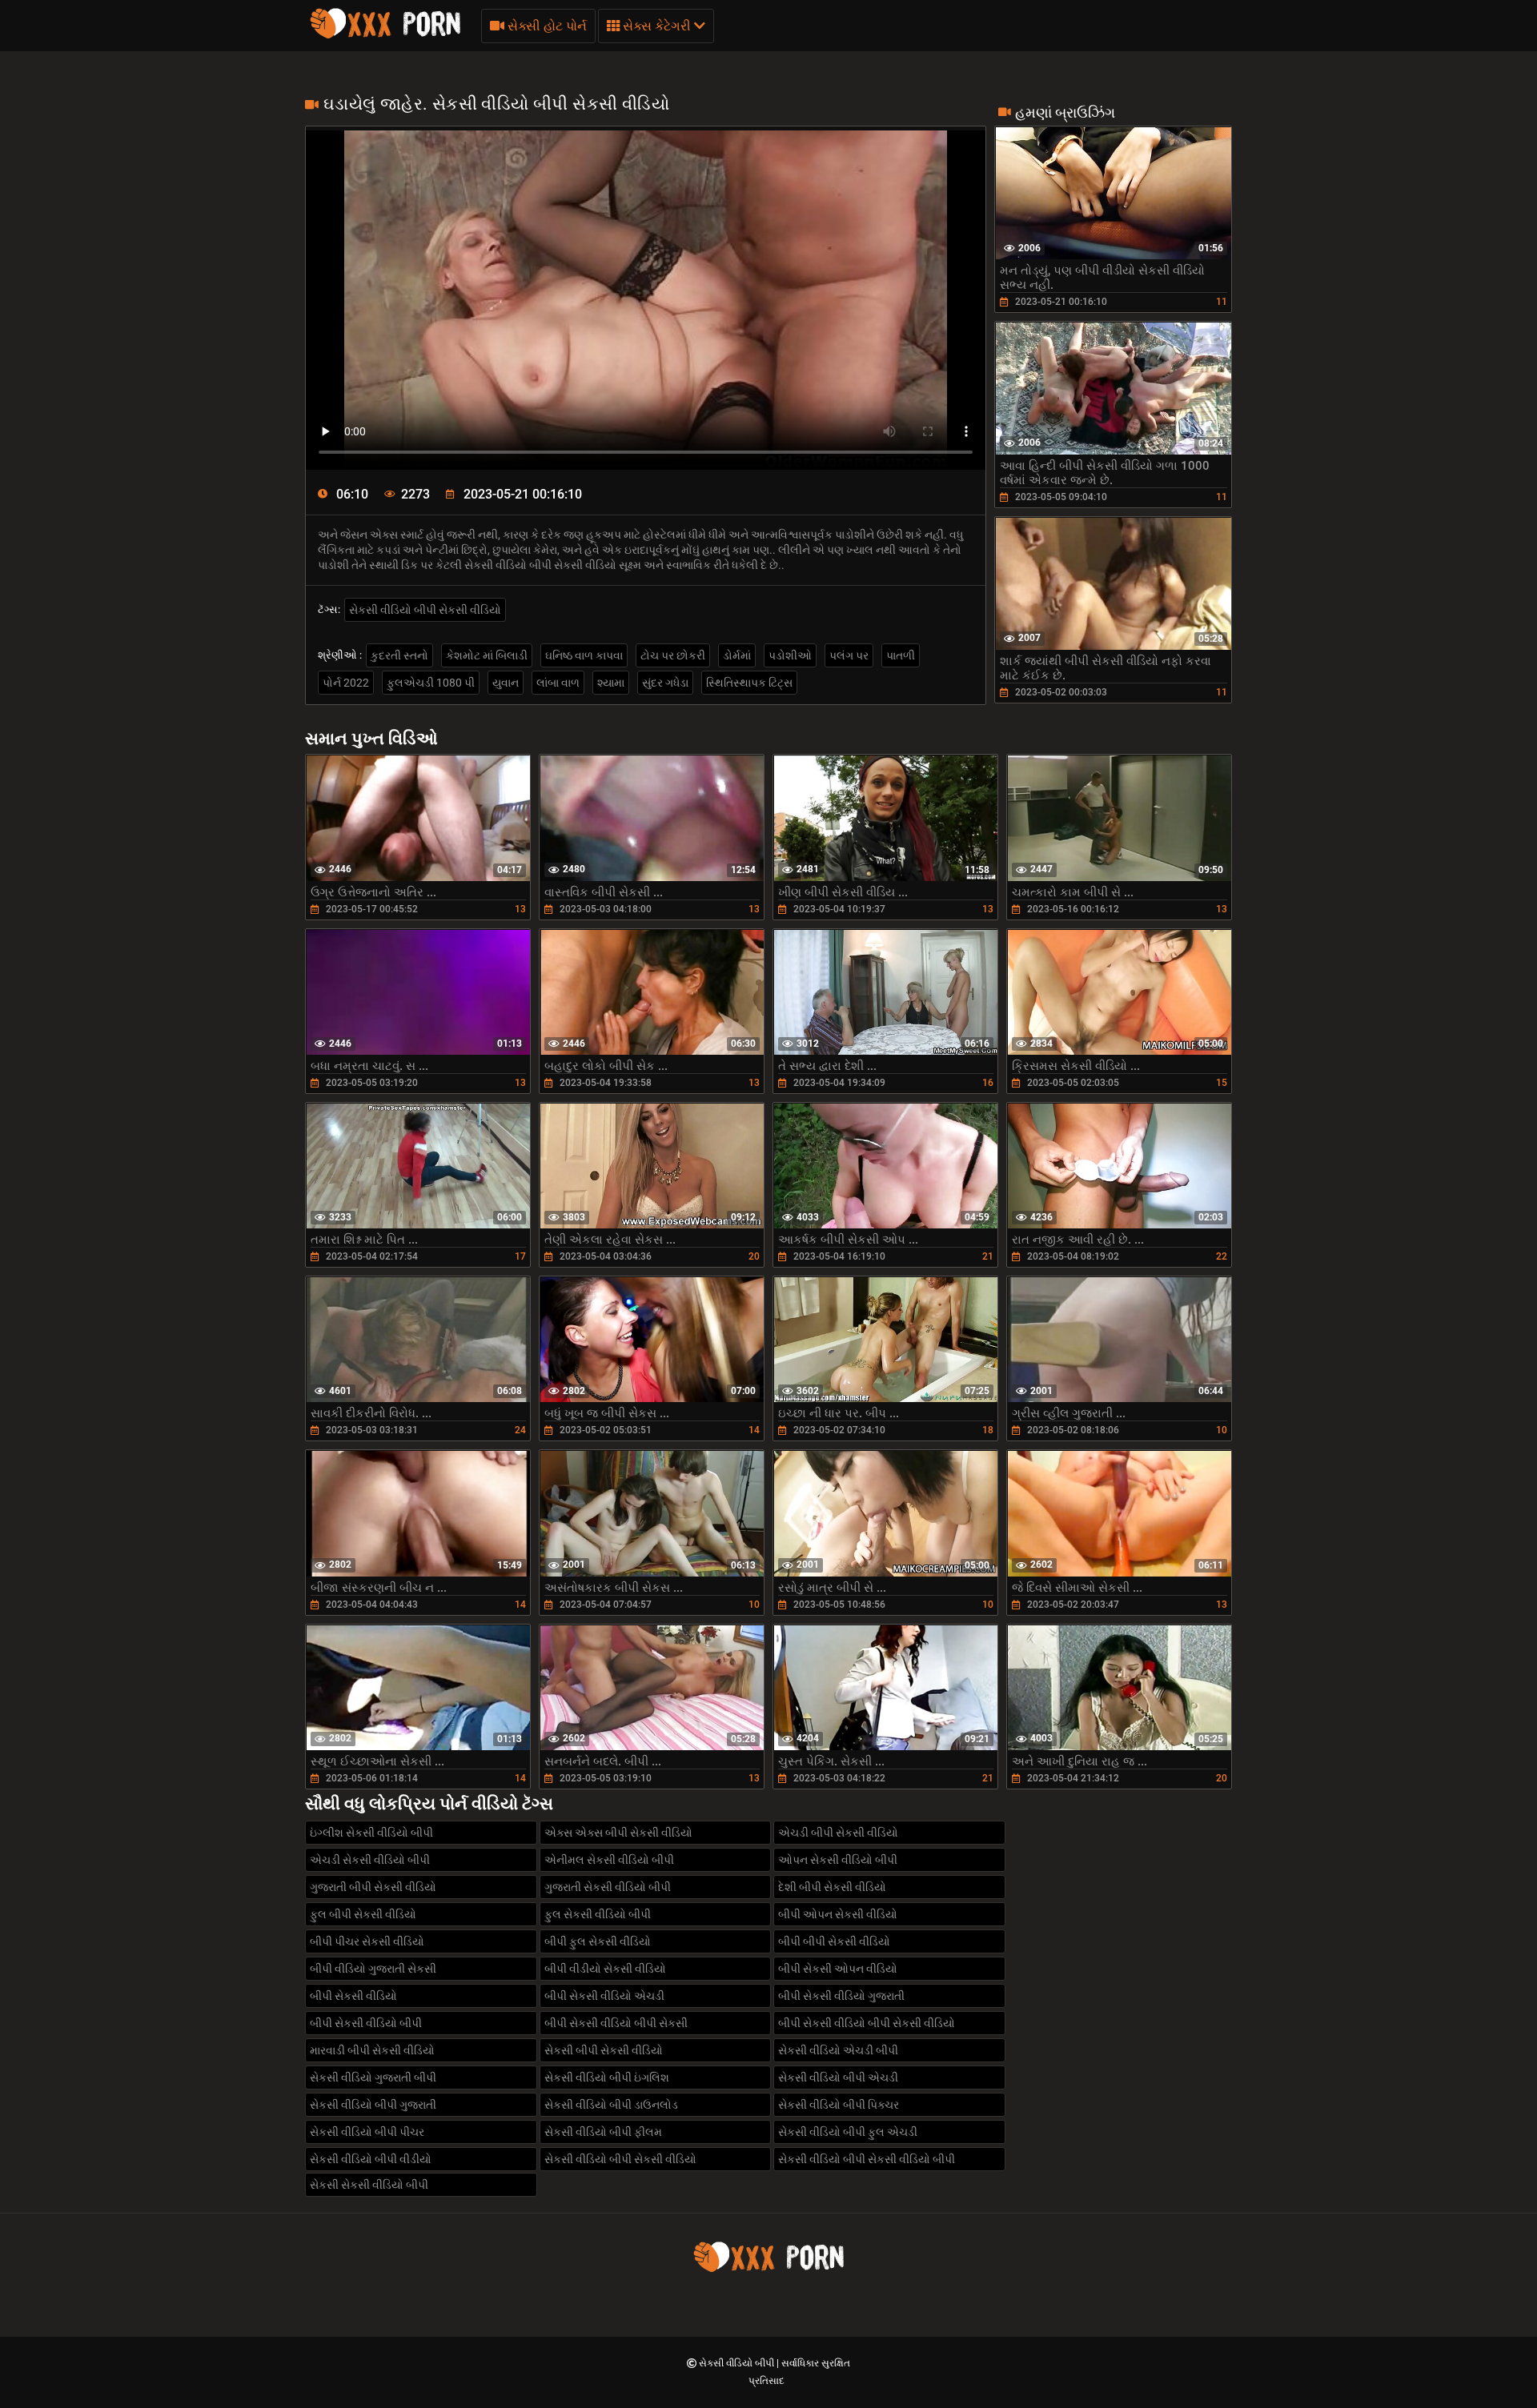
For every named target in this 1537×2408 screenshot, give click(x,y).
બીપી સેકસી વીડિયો (353, 1996)
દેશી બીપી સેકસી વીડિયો (832, 1887)
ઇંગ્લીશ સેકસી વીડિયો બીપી (371, 1833)
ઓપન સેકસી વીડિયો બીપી (838, 1860)
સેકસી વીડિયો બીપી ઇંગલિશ (607, 2077)
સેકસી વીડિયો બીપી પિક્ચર (839, 2105)
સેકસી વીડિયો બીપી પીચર (367, 2132)
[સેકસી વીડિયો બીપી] (385, 36)
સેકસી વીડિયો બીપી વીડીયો (371, 2159)
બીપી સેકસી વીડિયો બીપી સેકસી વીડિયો (867, 2023)
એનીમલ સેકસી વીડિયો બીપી (609, 1860)
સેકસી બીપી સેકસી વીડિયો (604, 2050)
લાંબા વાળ (558, 683)
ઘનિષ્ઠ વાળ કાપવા (584, 655)
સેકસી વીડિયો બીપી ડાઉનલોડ (611, 2105)
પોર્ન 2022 (346, 683)
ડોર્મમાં (737, 655)
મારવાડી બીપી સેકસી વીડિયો (372, 2050)
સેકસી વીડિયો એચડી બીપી (838, 2050)
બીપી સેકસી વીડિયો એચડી (604, 1996)
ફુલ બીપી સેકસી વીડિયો (363, 1914)
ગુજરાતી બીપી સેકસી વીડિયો (373, 1887)
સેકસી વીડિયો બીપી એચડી (838, 2077)
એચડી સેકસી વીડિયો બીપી (370, 1860)
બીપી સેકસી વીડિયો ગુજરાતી (841, 1996)
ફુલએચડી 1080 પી (431, 683)
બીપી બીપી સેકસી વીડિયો (834, 1941)
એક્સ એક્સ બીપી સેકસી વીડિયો (618, 1833)
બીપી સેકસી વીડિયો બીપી (366, 2023)
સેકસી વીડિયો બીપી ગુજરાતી (373, 2105)
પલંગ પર (849, 655)
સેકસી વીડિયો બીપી (738, 2363)
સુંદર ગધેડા (665, 683)
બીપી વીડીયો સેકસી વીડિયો (605, 1969)
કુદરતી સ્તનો (399, 655)
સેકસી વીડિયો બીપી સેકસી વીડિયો (425, 610)
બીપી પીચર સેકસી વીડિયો (367, 1941)
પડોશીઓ (790, 655)
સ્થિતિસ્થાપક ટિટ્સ (749, 683)
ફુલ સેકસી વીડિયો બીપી (598, 1914)
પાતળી (901, 655)
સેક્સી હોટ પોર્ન (546, 26)
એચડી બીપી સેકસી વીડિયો (838, 1833)
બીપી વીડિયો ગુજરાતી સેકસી (373, 1969)
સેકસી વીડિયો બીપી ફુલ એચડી (848, 2132)
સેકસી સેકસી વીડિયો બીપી (369, 2185)
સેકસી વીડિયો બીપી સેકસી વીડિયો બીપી (867, 2159)
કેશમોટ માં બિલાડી (487, 655)
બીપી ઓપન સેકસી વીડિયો (838, 1914)
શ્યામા (611, 683)
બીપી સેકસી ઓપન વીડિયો (838, 1969)
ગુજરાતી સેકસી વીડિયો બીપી (608, 1887)
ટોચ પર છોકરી (673, 655)
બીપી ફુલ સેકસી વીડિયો (598, 1941)
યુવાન (506, 683)
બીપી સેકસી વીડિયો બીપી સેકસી (616, 2023)
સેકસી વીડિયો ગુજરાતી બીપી (373, 2077)
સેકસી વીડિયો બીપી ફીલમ (603, 2132)
